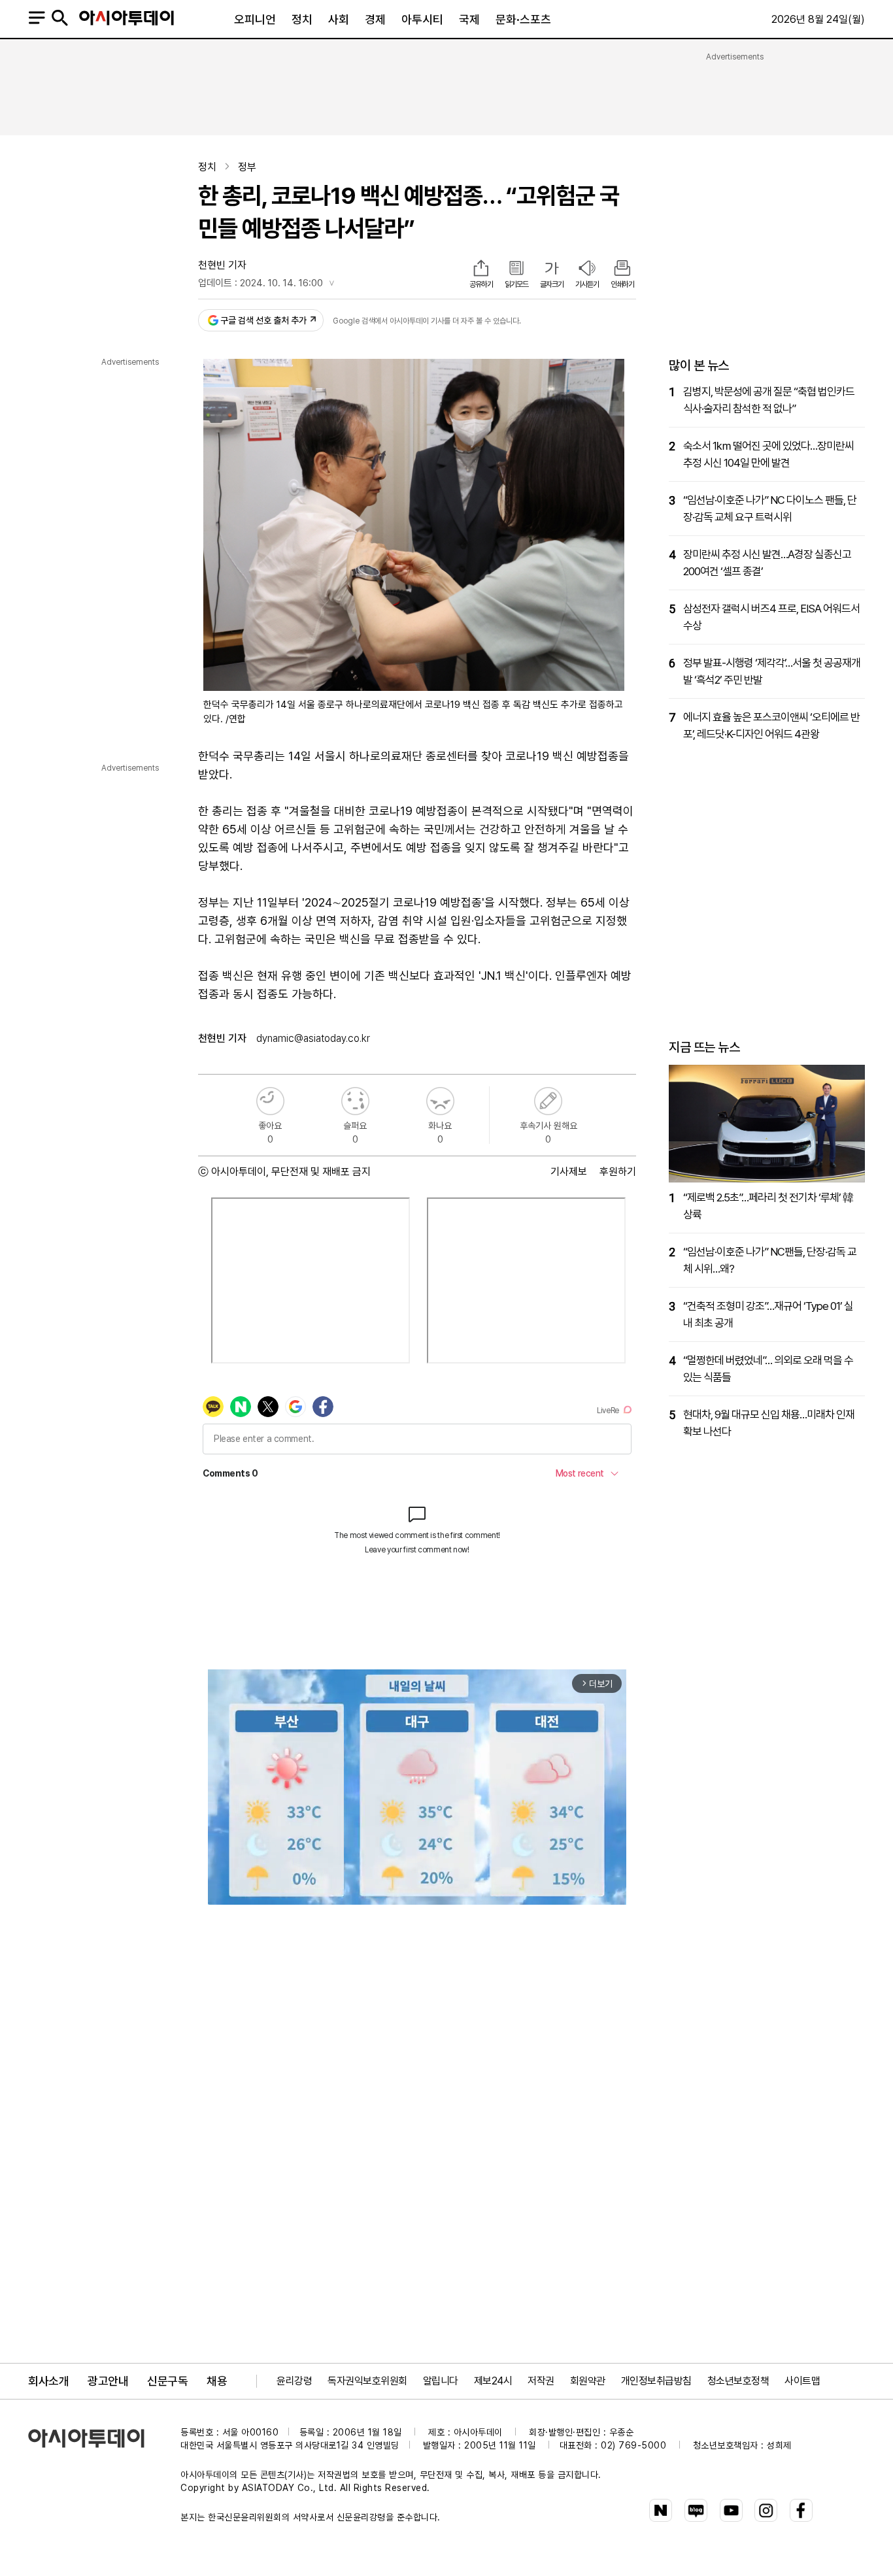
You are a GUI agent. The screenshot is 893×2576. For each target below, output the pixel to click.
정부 (247, 167)
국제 (469, 19)
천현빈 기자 (222, 265)
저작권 (541, 2381)
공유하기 (481, 284)
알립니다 (441, 2381)
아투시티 (422, 19)
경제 (375, 19)
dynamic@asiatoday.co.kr (313, 1038)
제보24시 (493, 2381)
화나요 (440, 1101)
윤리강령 (294, 2381)
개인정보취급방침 (656, 2381)
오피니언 (255, 19)
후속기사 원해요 (548, 1101)
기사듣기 (587, 284)
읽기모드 (516, 284)
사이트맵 (802, 2381)
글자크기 (552, 284)
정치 (302, 19)
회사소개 (48, 2381)
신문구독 (167, 2381)
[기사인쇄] (622, 269)
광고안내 (108, 2381)
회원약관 (588, 2381)
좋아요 (270, 1101)
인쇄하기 (622, 284)
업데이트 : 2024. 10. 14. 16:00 (261, 283)
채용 (217, 2381)
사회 (339, 19)
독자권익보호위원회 (367, 2381)
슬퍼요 (355, 1101)
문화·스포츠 (523, 19)
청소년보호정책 (738, 2381)
